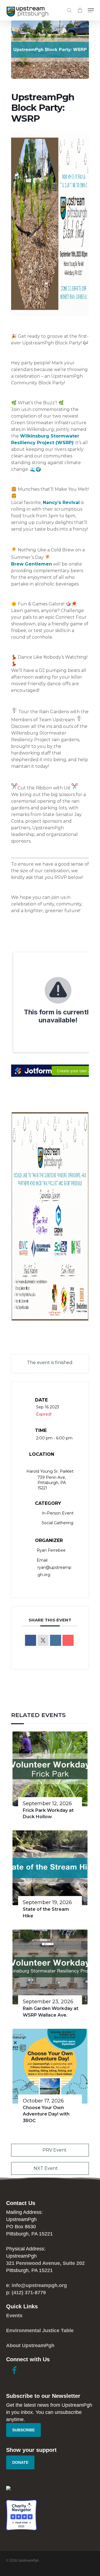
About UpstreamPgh (30, 2345)
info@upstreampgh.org (39, 2285)
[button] (91, 10)
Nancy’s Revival (61, 502)
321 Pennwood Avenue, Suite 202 (45, 2263)
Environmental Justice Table (40, 2331)
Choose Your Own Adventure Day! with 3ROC (46, 2114)
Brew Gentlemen (32, 564)
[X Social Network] (43, 1640)
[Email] (68, 1640)
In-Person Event (58, 1513)
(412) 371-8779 (29, 2293)
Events (14, 2316)
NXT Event (46, 2168)
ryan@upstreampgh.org (54, 1571)
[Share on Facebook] (31, 1640)
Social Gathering (57, 1523)
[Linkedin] (56, 1640)
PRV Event (55, 2150)
